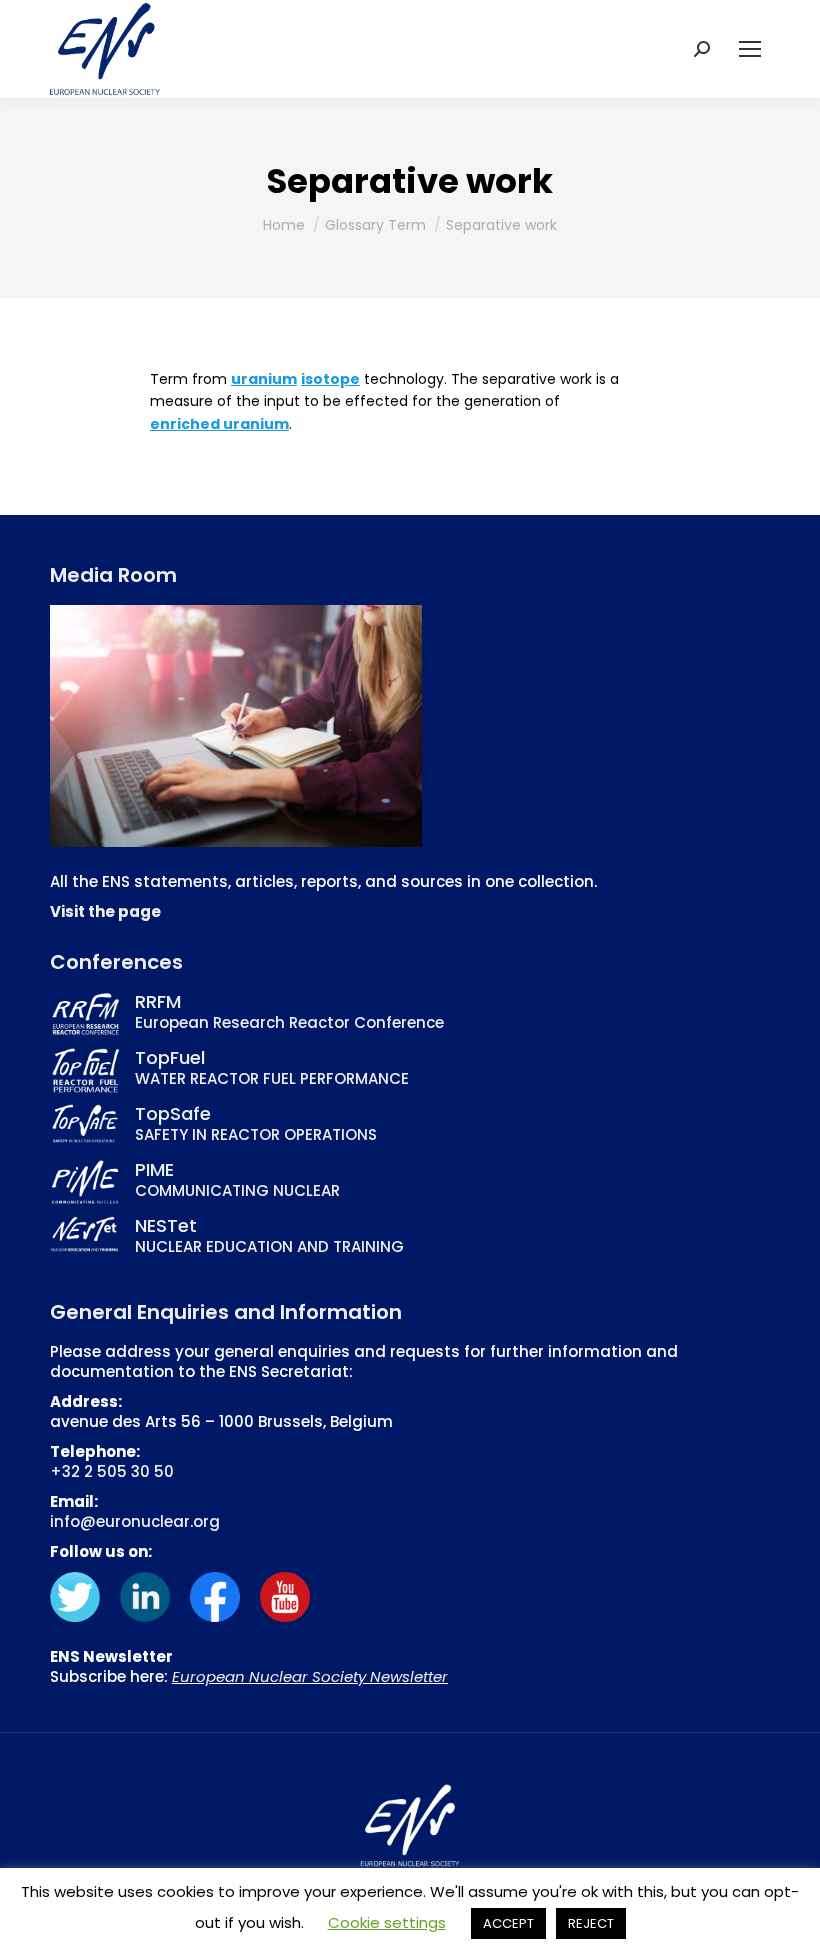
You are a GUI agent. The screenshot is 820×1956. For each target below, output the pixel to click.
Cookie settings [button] (387, 1922)
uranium (264, 379)
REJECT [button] (591, 1923)
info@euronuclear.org (135, 1521)
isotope (330, 379)
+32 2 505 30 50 (112, 1471)
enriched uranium (219, 424)
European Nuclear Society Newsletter (310, 1676)
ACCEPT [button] (508, 1923)
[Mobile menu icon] (750, 49)
